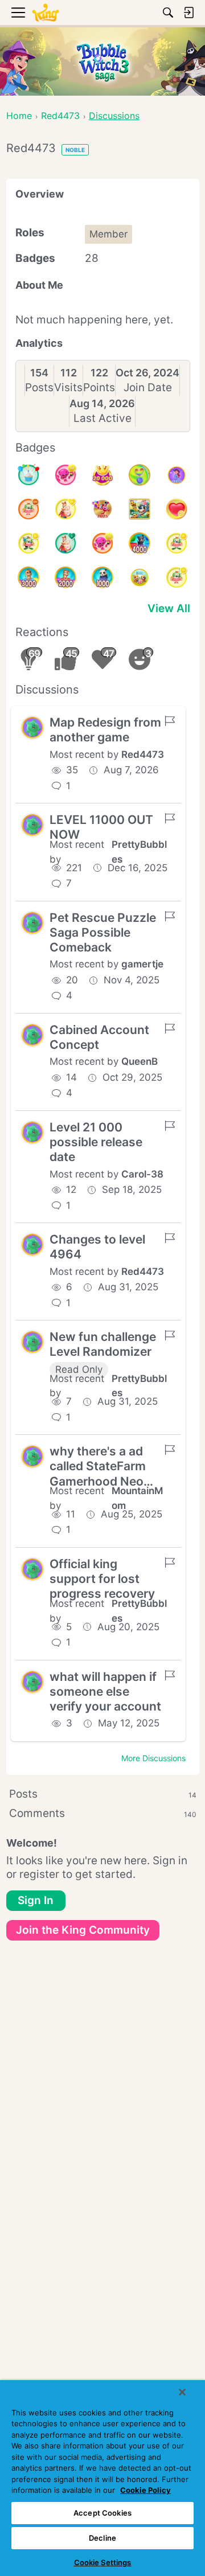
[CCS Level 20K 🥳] (102, 475)
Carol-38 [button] (142, 1174)
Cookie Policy (145, 2490)
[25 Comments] (177, 543)
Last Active (102, 418)
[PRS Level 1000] (102, 577)
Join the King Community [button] (83, 1930)
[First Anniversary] (28, 475)
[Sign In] (188, 13)
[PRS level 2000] (65, 577)
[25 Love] (177, 509)
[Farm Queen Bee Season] (140, 509)
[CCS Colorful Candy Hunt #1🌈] (140, 475)
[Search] (168, 13)
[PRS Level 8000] (140, 577)
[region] (102, 2478)
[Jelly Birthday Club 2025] (102, 509)
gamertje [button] (142, 964)
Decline (102, 2538)
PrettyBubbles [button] (139, 852)
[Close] (182, 2392)
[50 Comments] (28, 543)
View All (169, 608)
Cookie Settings (103, 2562)
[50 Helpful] (65, 475)
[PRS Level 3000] (28, 577)
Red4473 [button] (143, 754)
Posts (39, 387)
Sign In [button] (36, 1900)
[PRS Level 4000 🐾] (140, 543)
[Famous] (65, 509)
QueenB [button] (140, 1061)
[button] (32, 728)
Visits (68, 387)
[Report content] (170, 721)
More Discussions (153, 1758)
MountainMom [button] (137, 1498)
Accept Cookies (102, 2513)
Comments (103, 1813)
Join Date (148, 387)
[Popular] (65, 543)
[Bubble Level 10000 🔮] (177, 475)
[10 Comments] (177, 577)
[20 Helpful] (102, 543)
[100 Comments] (28, 509)
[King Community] (46, 13)
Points (99, 387)
